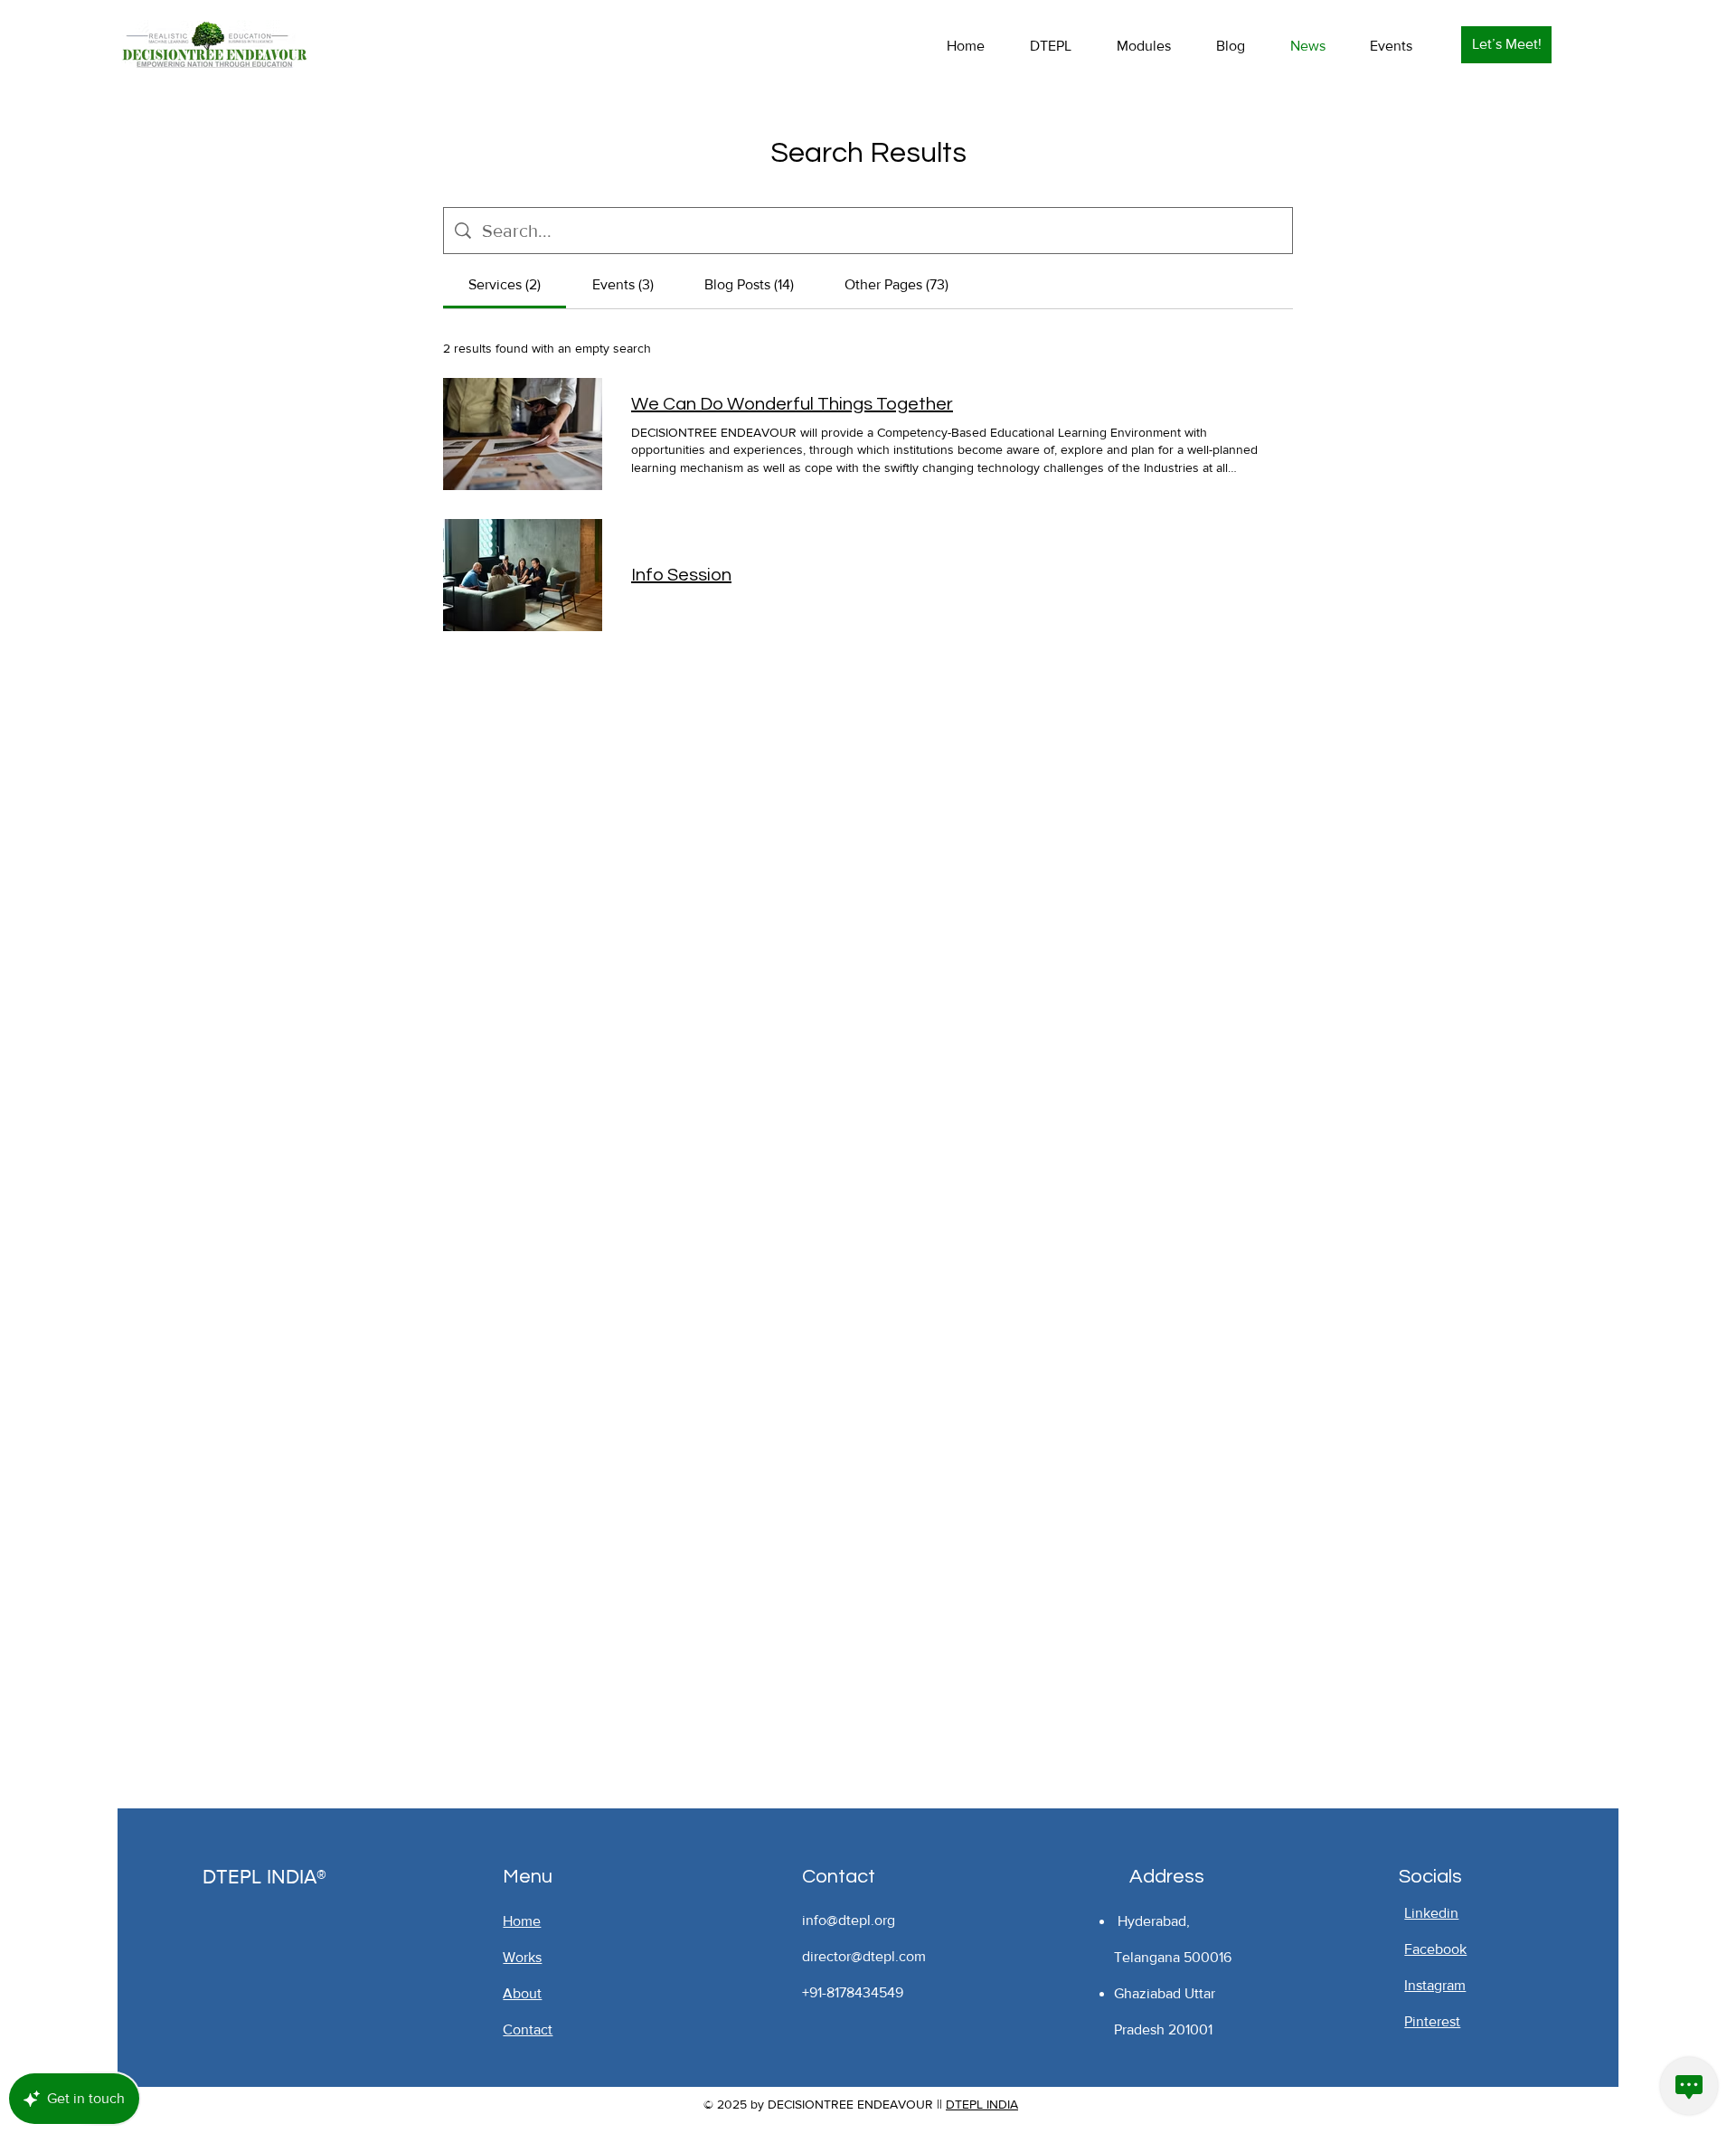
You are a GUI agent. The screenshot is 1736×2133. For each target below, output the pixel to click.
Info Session (681, 575)
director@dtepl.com (864, 1956)
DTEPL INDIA (982, 2104)
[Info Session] (523, 575)
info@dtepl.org (849, 1920)
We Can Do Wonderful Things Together (792, 404)
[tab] (505, 285)
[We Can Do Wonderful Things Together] (523, 434)
